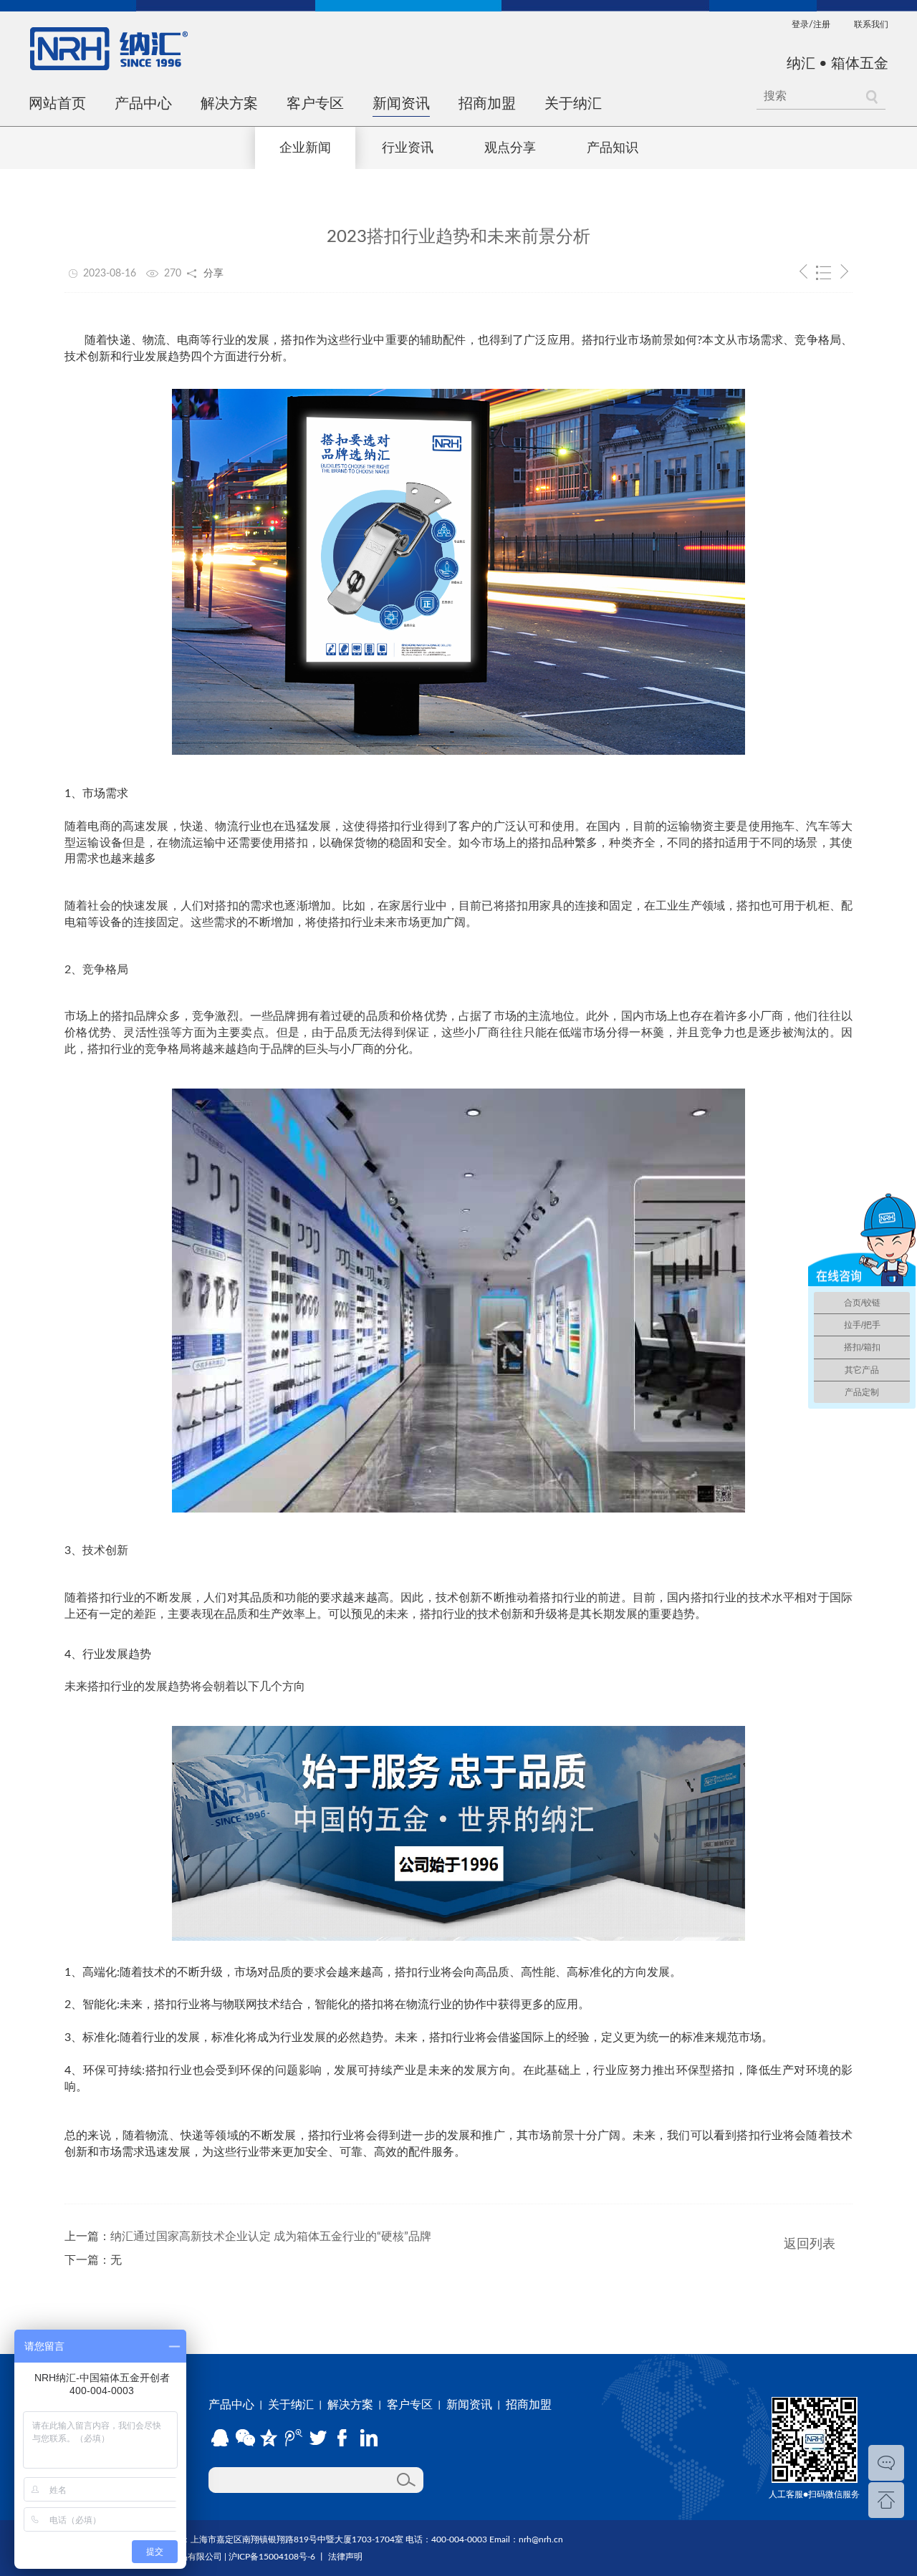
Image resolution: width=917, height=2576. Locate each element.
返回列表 (810, 2244)
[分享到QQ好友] (220, 2438)
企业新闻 (305, 148)
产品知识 (613, 148)
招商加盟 (487, 104)
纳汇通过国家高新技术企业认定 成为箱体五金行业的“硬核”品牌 (271, 2237)
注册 (822, 24)
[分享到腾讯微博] (295, 2438)
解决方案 (229, 104)
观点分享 (510, 148)
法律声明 (345, 2557)
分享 (213, 274)
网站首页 (57, 104)
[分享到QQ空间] (270, 2438)
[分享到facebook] (345, 2438)
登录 (800, 24)
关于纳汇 (573, 104)
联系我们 (871, 24)
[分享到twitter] (320, 2438)
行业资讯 (408, 148)
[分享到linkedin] (370, 2438)
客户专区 (315, 104)
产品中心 (143, 104)
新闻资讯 (401, 104)
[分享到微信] (245, 2438)
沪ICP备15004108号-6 (272, 2557)
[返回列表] (824, 274)
